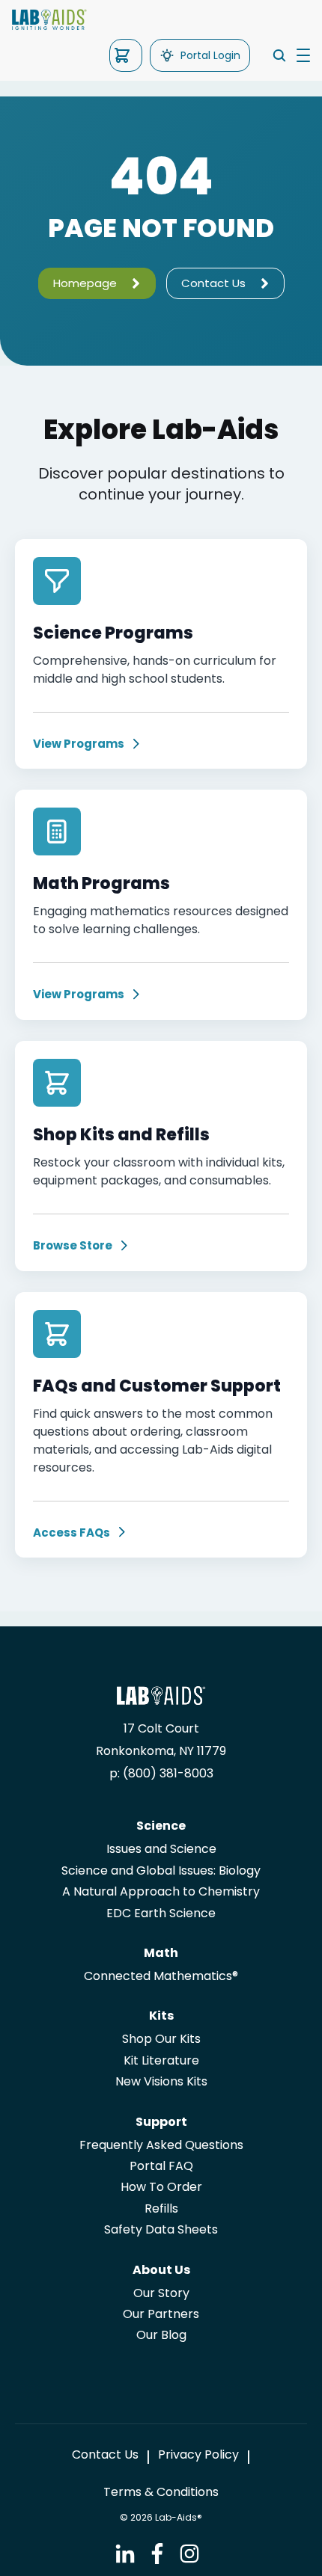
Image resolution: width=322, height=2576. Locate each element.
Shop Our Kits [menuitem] (161, 2039)
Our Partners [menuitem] (161, 2314)
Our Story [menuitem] (161, 2293)
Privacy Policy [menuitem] (198, 2455)
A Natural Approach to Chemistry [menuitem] (161, 1892)
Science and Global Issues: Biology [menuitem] (161, 1871)
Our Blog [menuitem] (161, 2335)
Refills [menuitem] (161, 2209)
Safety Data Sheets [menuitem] (161, 2230)
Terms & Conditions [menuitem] (161, 2492)
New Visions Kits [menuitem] (161, 2082)
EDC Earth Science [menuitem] (161, 1913)
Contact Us (213, 283)
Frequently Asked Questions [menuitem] (161, 2145)
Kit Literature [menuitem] (161, 2061)
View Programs (79, 744)
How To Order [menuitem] (161, 2187)
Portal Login (210, 55)
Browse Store (73, 1246)
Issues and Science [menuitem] (161, 1849)
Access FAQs (72, 1533)
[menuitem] (105, 2455)
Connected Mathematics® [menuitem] (161, 1976)
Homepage (85, 283)
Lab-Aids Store (126, 55)
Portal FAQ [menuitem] (161, 2166)
